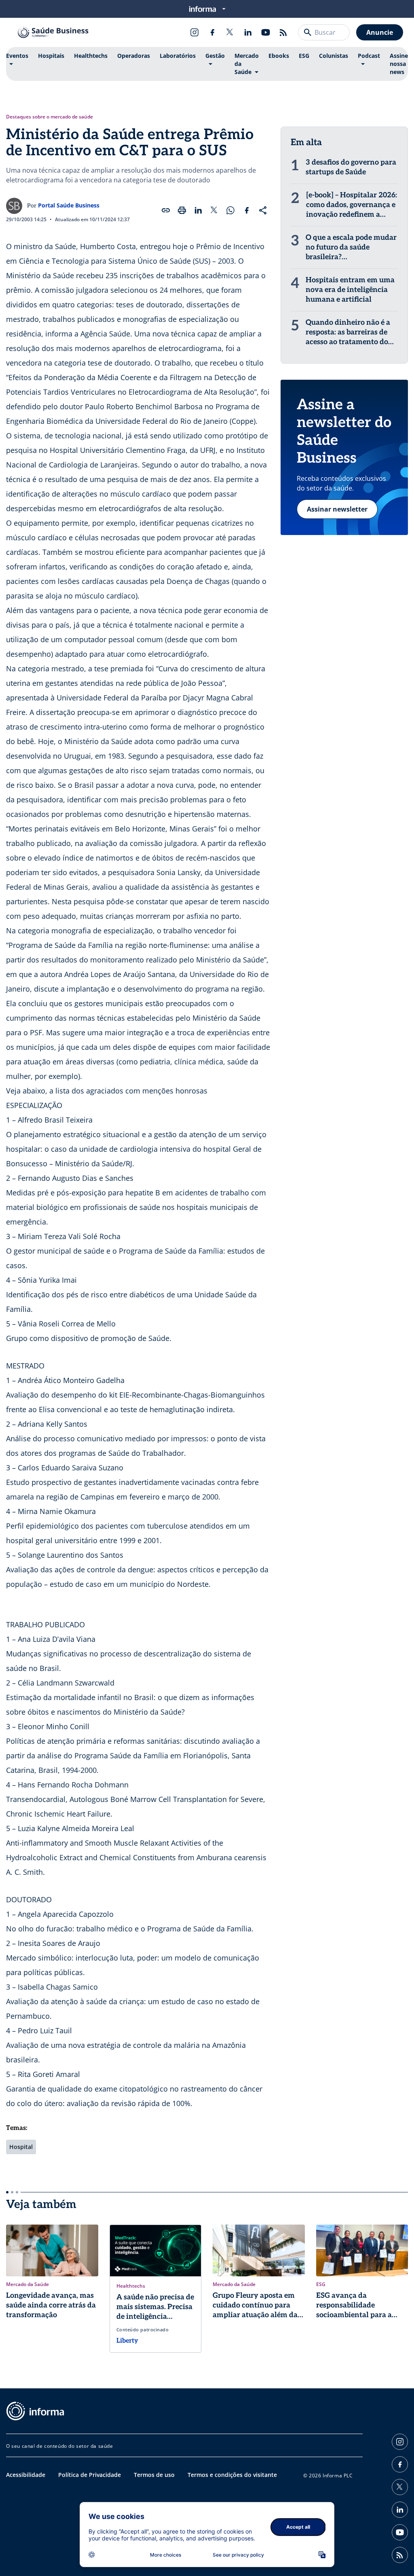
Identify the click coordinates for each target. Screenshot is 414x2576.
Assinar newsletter (337, 509)
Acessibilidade (26, 2475)
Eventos (17, 56)
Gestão (215, 56)
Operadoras (134, 56)
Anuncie (380, 32)
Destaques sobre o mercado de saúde (50, 117)
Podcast (369, 56)
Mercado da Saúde (247, 64)
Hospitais (51, 56)
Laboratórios (178, 56)
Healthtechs (91, 56)
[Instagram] (194, 32)
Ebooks (279, 56)
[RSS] (283, 32)
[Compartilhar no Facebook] (247, 210)
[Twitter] (230, 32)
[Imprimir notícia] (182, 210)
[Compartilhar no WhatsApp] (230, 210)
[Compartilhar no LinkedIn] (198, 210)
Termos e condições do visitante (232, 2475)
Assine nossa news (399, 64)
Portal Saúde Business (69, 205)
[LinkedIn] (248, 32)
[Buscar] (308, 32)
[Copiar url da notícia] (166, 210)
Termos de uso (154, 2475)
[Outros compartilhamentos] (263, 210)
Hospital (21, 2147)
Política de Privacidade (90, 2475)
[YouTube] (266, 32)
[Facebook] (212, 32)
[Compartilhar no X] (214, 210)
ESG (304, 56)
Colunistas (334, 56)
